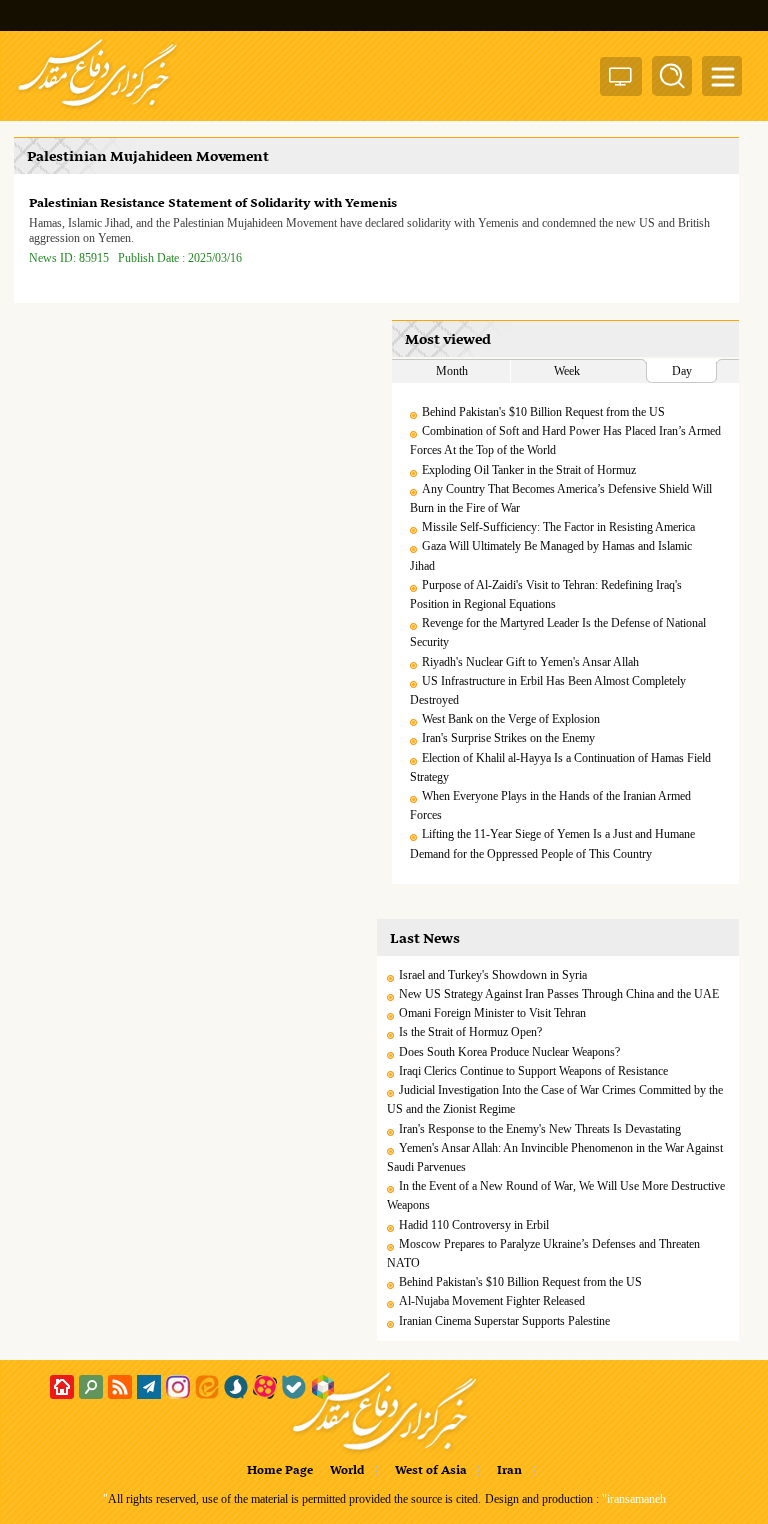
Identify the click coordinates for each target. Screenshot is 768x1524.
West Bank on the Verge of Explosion (511, 719)
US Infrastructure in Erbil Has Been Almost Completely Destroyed (548, 690)
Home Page (280, 1471)
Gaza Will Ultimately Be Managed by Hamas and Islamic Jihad (551, 555)
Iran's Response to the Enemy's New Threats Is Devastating (540, 1129)
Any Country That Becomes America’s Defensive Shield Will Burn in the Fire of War (561, 498)
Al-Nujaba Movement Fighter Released (492, 1301)
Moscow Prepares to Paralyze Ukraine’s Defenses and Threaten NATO (543, 1253)
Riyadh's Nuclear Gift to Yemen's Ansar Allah (530, 662)
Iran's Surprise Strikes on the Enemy (508, 738)
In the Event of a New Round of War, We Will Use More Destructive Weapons (556, 1195)
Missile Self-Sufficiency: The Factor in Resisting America (558, 527)
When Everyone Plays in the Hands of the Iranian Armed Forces (550, 805)
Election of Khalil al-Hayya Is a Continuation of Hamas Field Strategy (560, 767)
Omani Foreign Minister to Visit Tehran (492, 1013)
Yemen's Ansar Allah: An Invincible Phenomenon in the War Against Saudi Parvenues (555, 1157)
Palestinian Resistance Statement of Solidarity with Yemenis (213, 203)
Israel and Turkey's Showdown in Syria (493, 975)
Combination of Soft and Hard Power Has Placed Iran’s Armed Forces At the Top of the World (565, 440)
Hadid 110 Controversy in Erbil (474, 1225)
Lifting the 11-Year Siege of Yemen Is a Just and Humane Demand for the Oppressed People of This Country (552, 843)
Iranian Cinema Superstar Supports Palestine (504, 1321)
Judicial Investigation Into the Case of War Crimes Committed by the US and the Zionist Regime (555, 1099)
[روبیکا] (323, 1387)
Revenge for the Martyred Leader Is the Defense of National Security (558, 632)
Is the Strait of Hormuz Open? (470, 1032)
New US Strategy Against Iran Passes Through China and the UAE (559, 994)
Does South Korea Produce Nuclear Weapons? (509, 1052)
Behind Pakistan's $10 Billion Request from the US (543, 412)
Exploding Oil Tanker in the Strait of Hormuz (529, 470)
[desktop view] (621, 80)
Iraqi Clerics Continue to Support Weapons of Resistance (533, 1071)
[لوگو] (97, 108)
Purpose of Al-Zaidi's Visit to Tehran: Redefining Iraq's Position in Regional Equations (546, 594)
